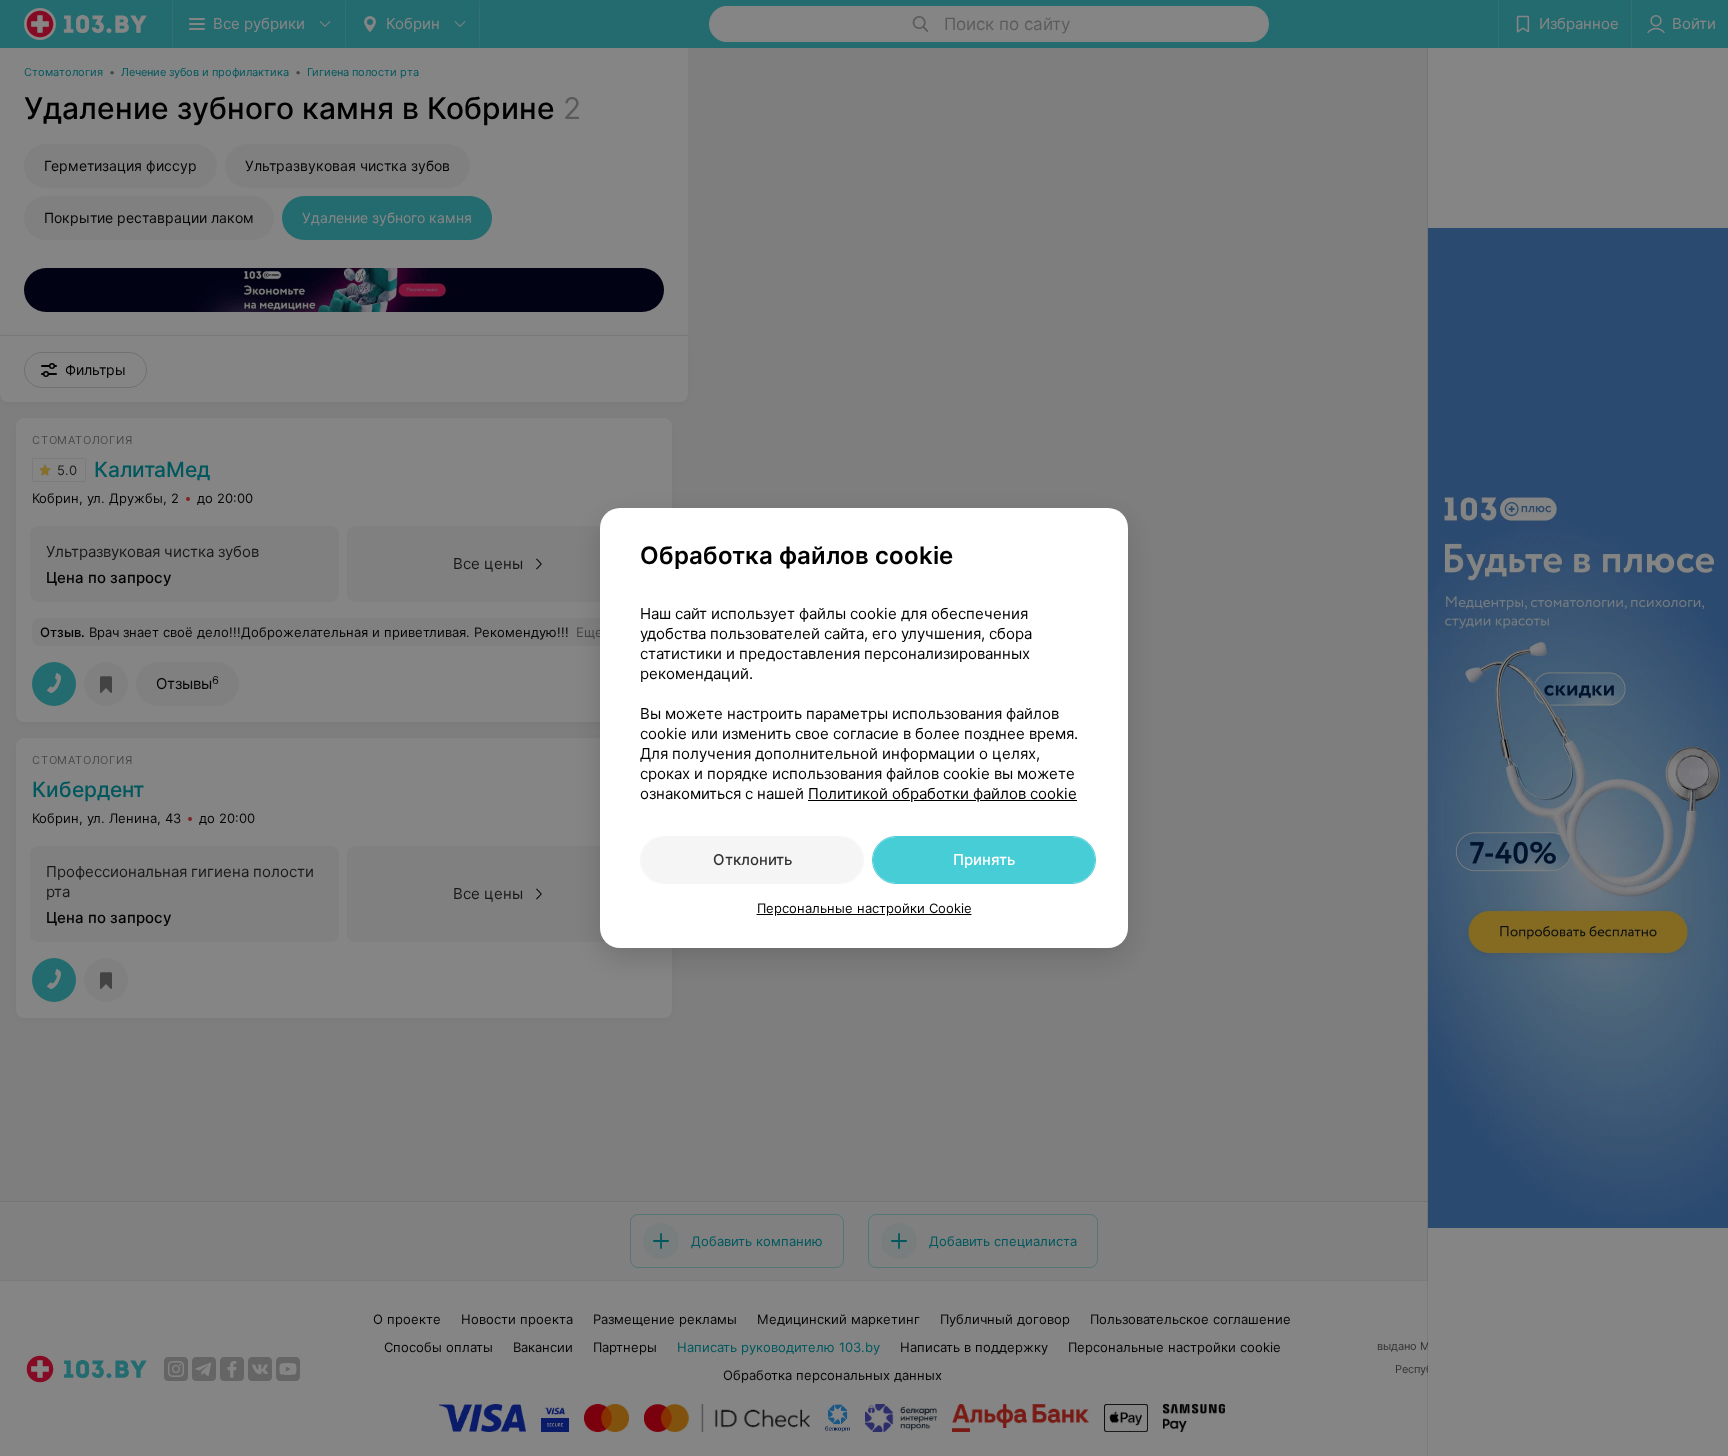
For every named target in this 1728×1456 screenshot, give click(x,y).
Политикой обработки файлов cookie (942, 793)
